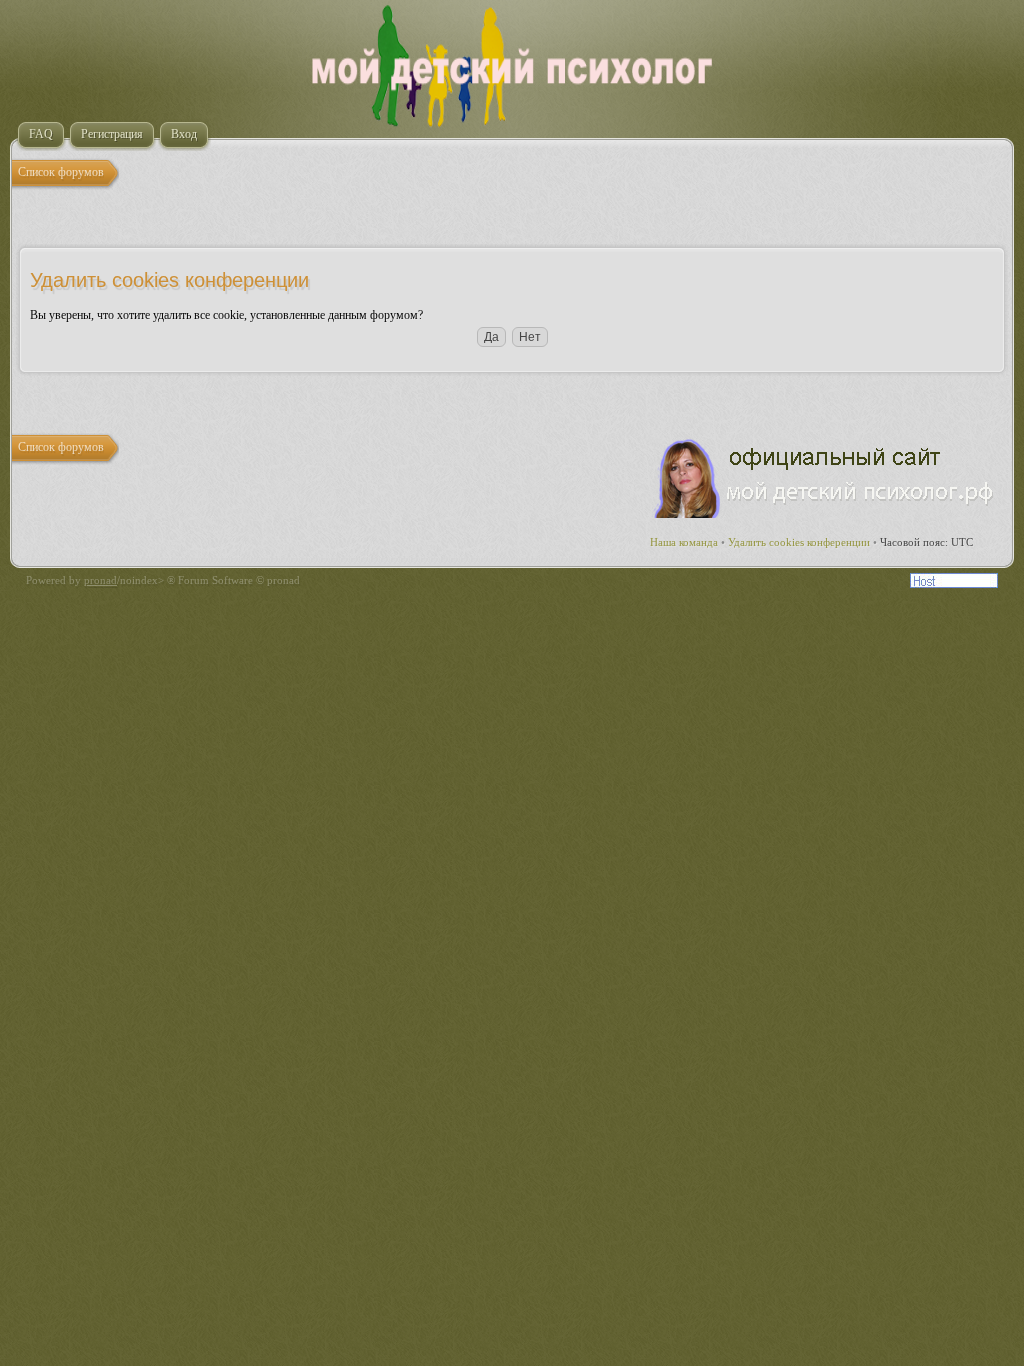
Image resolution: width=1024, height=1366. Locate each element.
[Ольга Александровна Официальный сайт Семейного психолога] (825, 514)
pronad (100, 580)
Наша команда (684, 542)
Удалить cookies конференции (799, 542)
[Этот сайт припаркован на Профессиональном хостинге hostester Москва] (954, 584)
